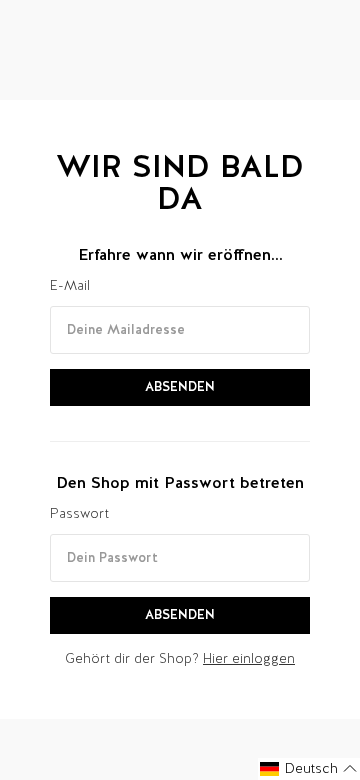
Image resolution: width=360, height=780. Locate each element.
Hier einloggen (249, 658)
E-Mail (70, 285)
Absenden (180, 386)
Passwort (79, 513)
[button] (309, 769)
